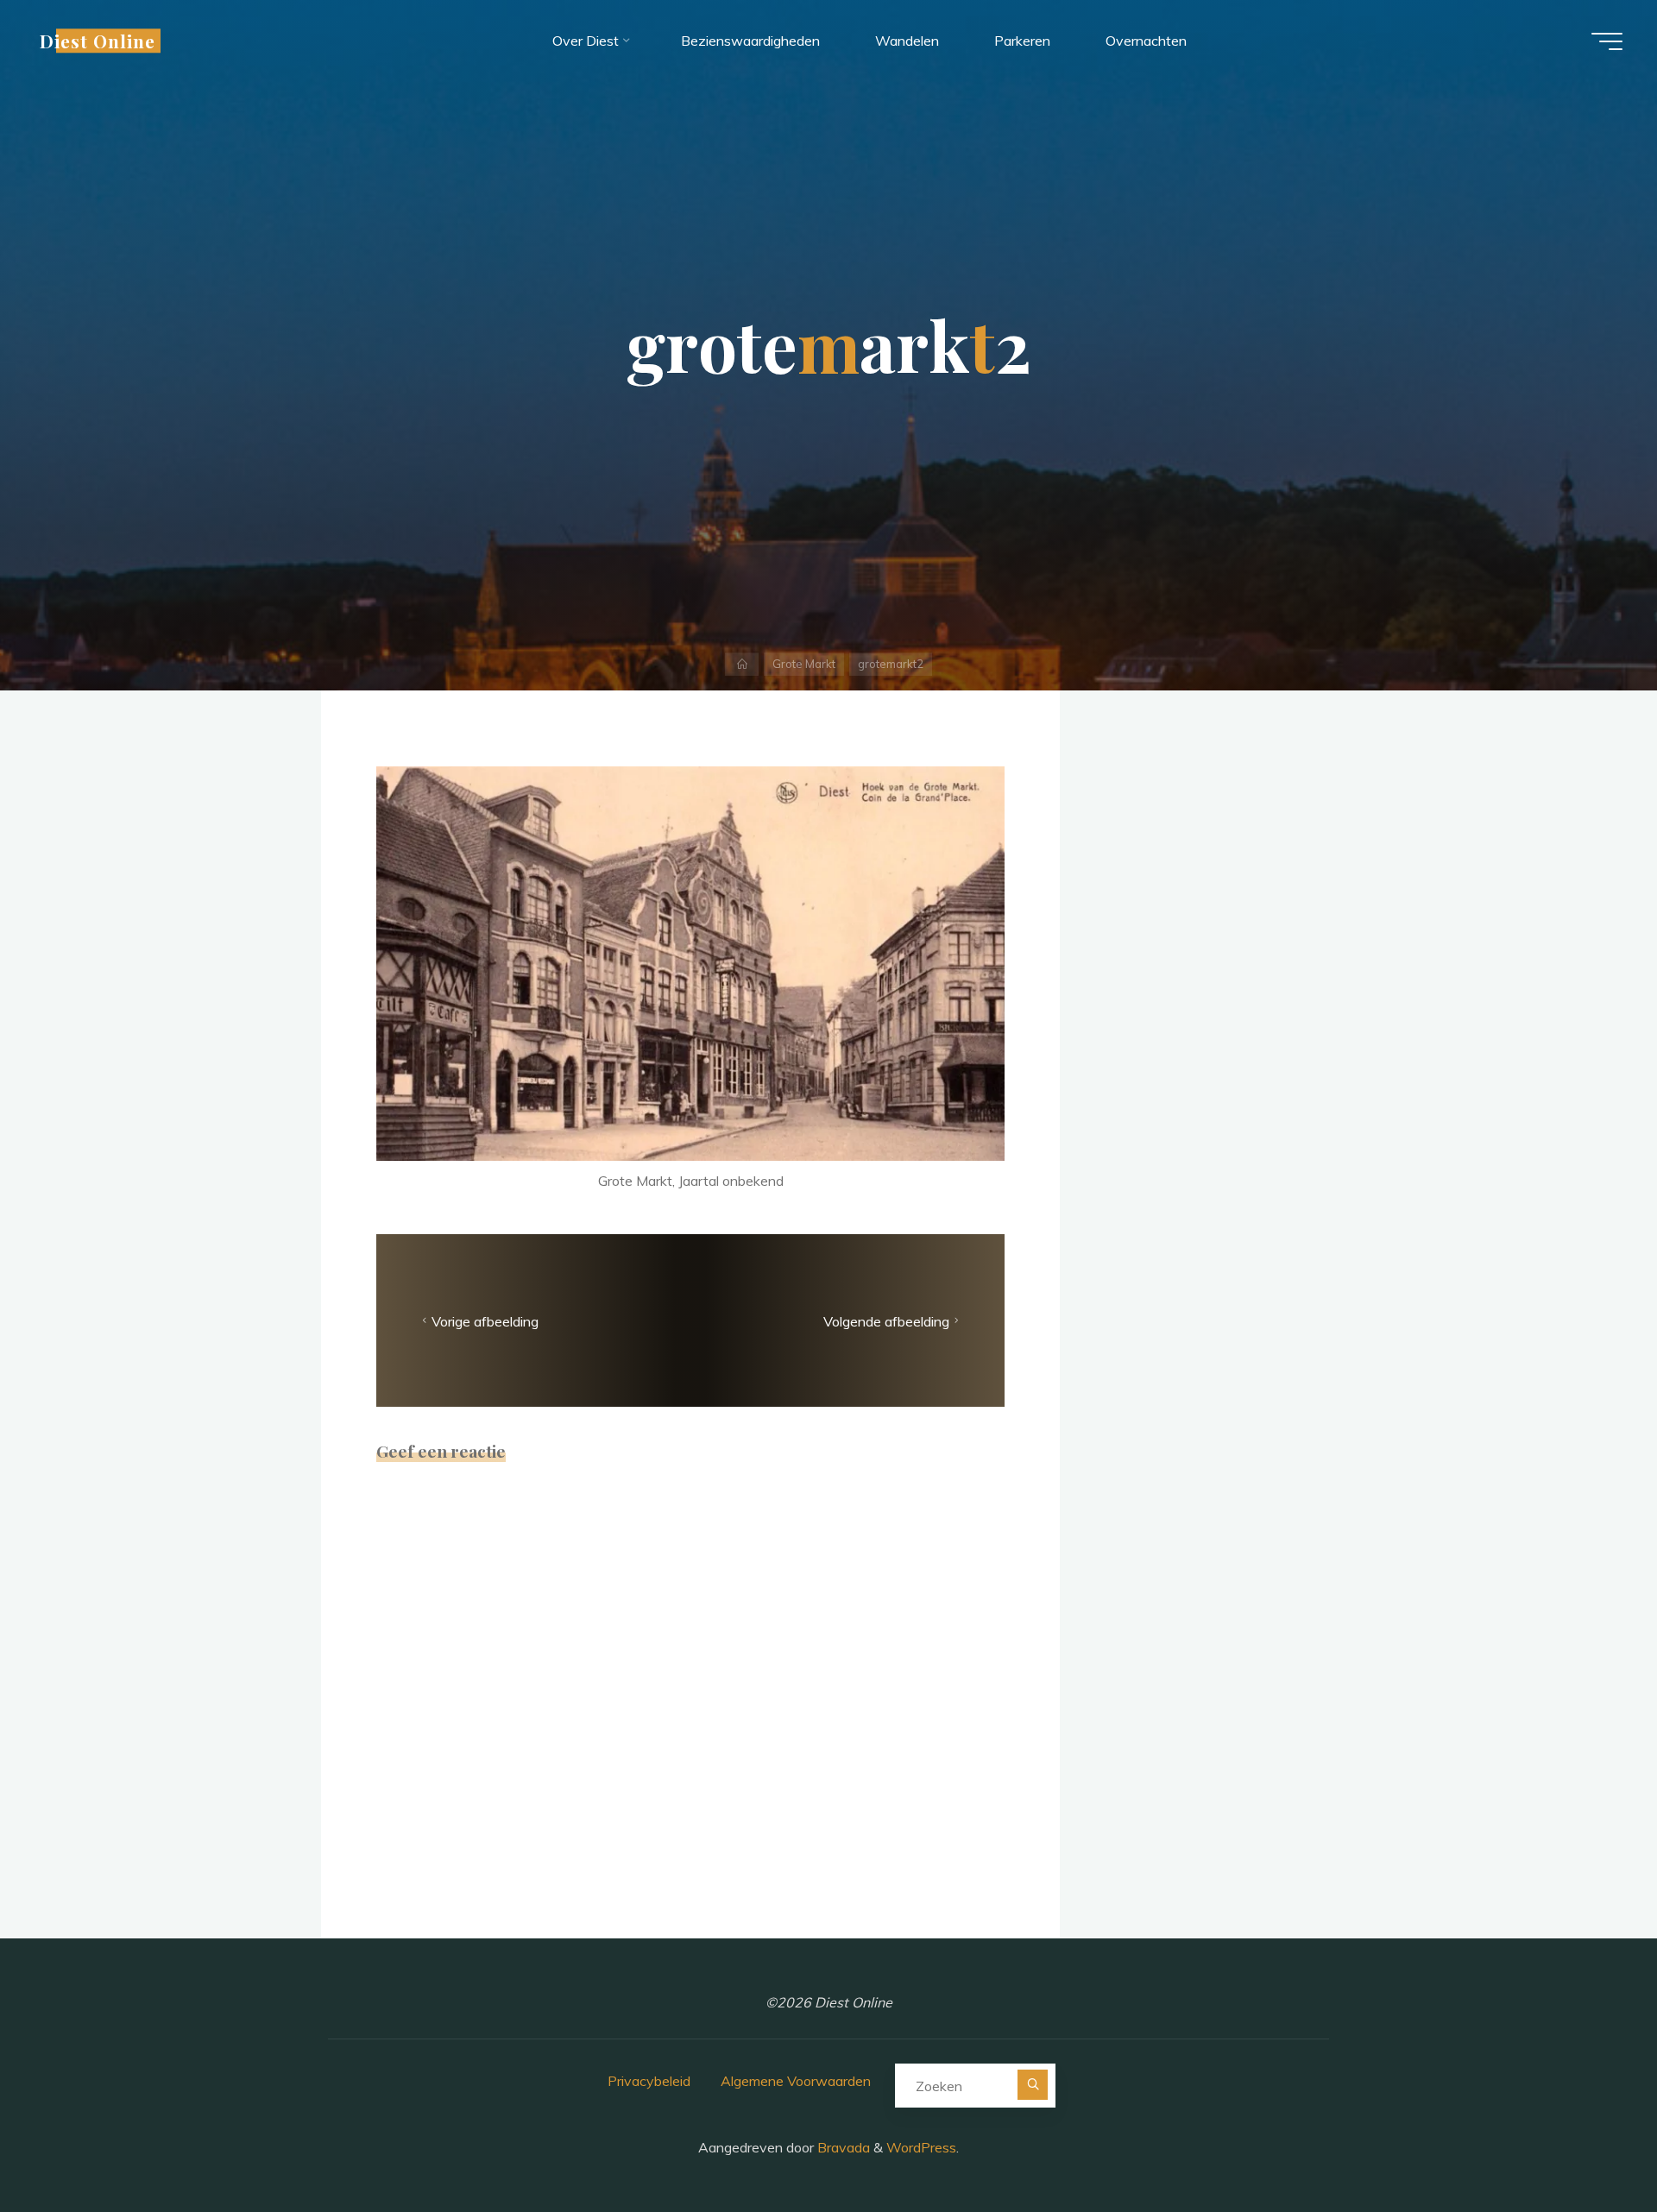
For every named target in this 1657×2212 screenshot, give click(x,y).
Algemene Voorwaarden (796, 2081)
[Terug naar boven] (1590, 2145)
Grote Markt (804, 664)
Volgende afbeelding (886, 1321)
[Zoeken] (1033, 2085)
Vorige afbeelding (485, 1321)
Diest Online (98, 41)
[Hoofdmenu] (1607, 41)
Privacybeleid (649, 2081)
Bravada (842, 2147)
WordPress (921, 2147)
